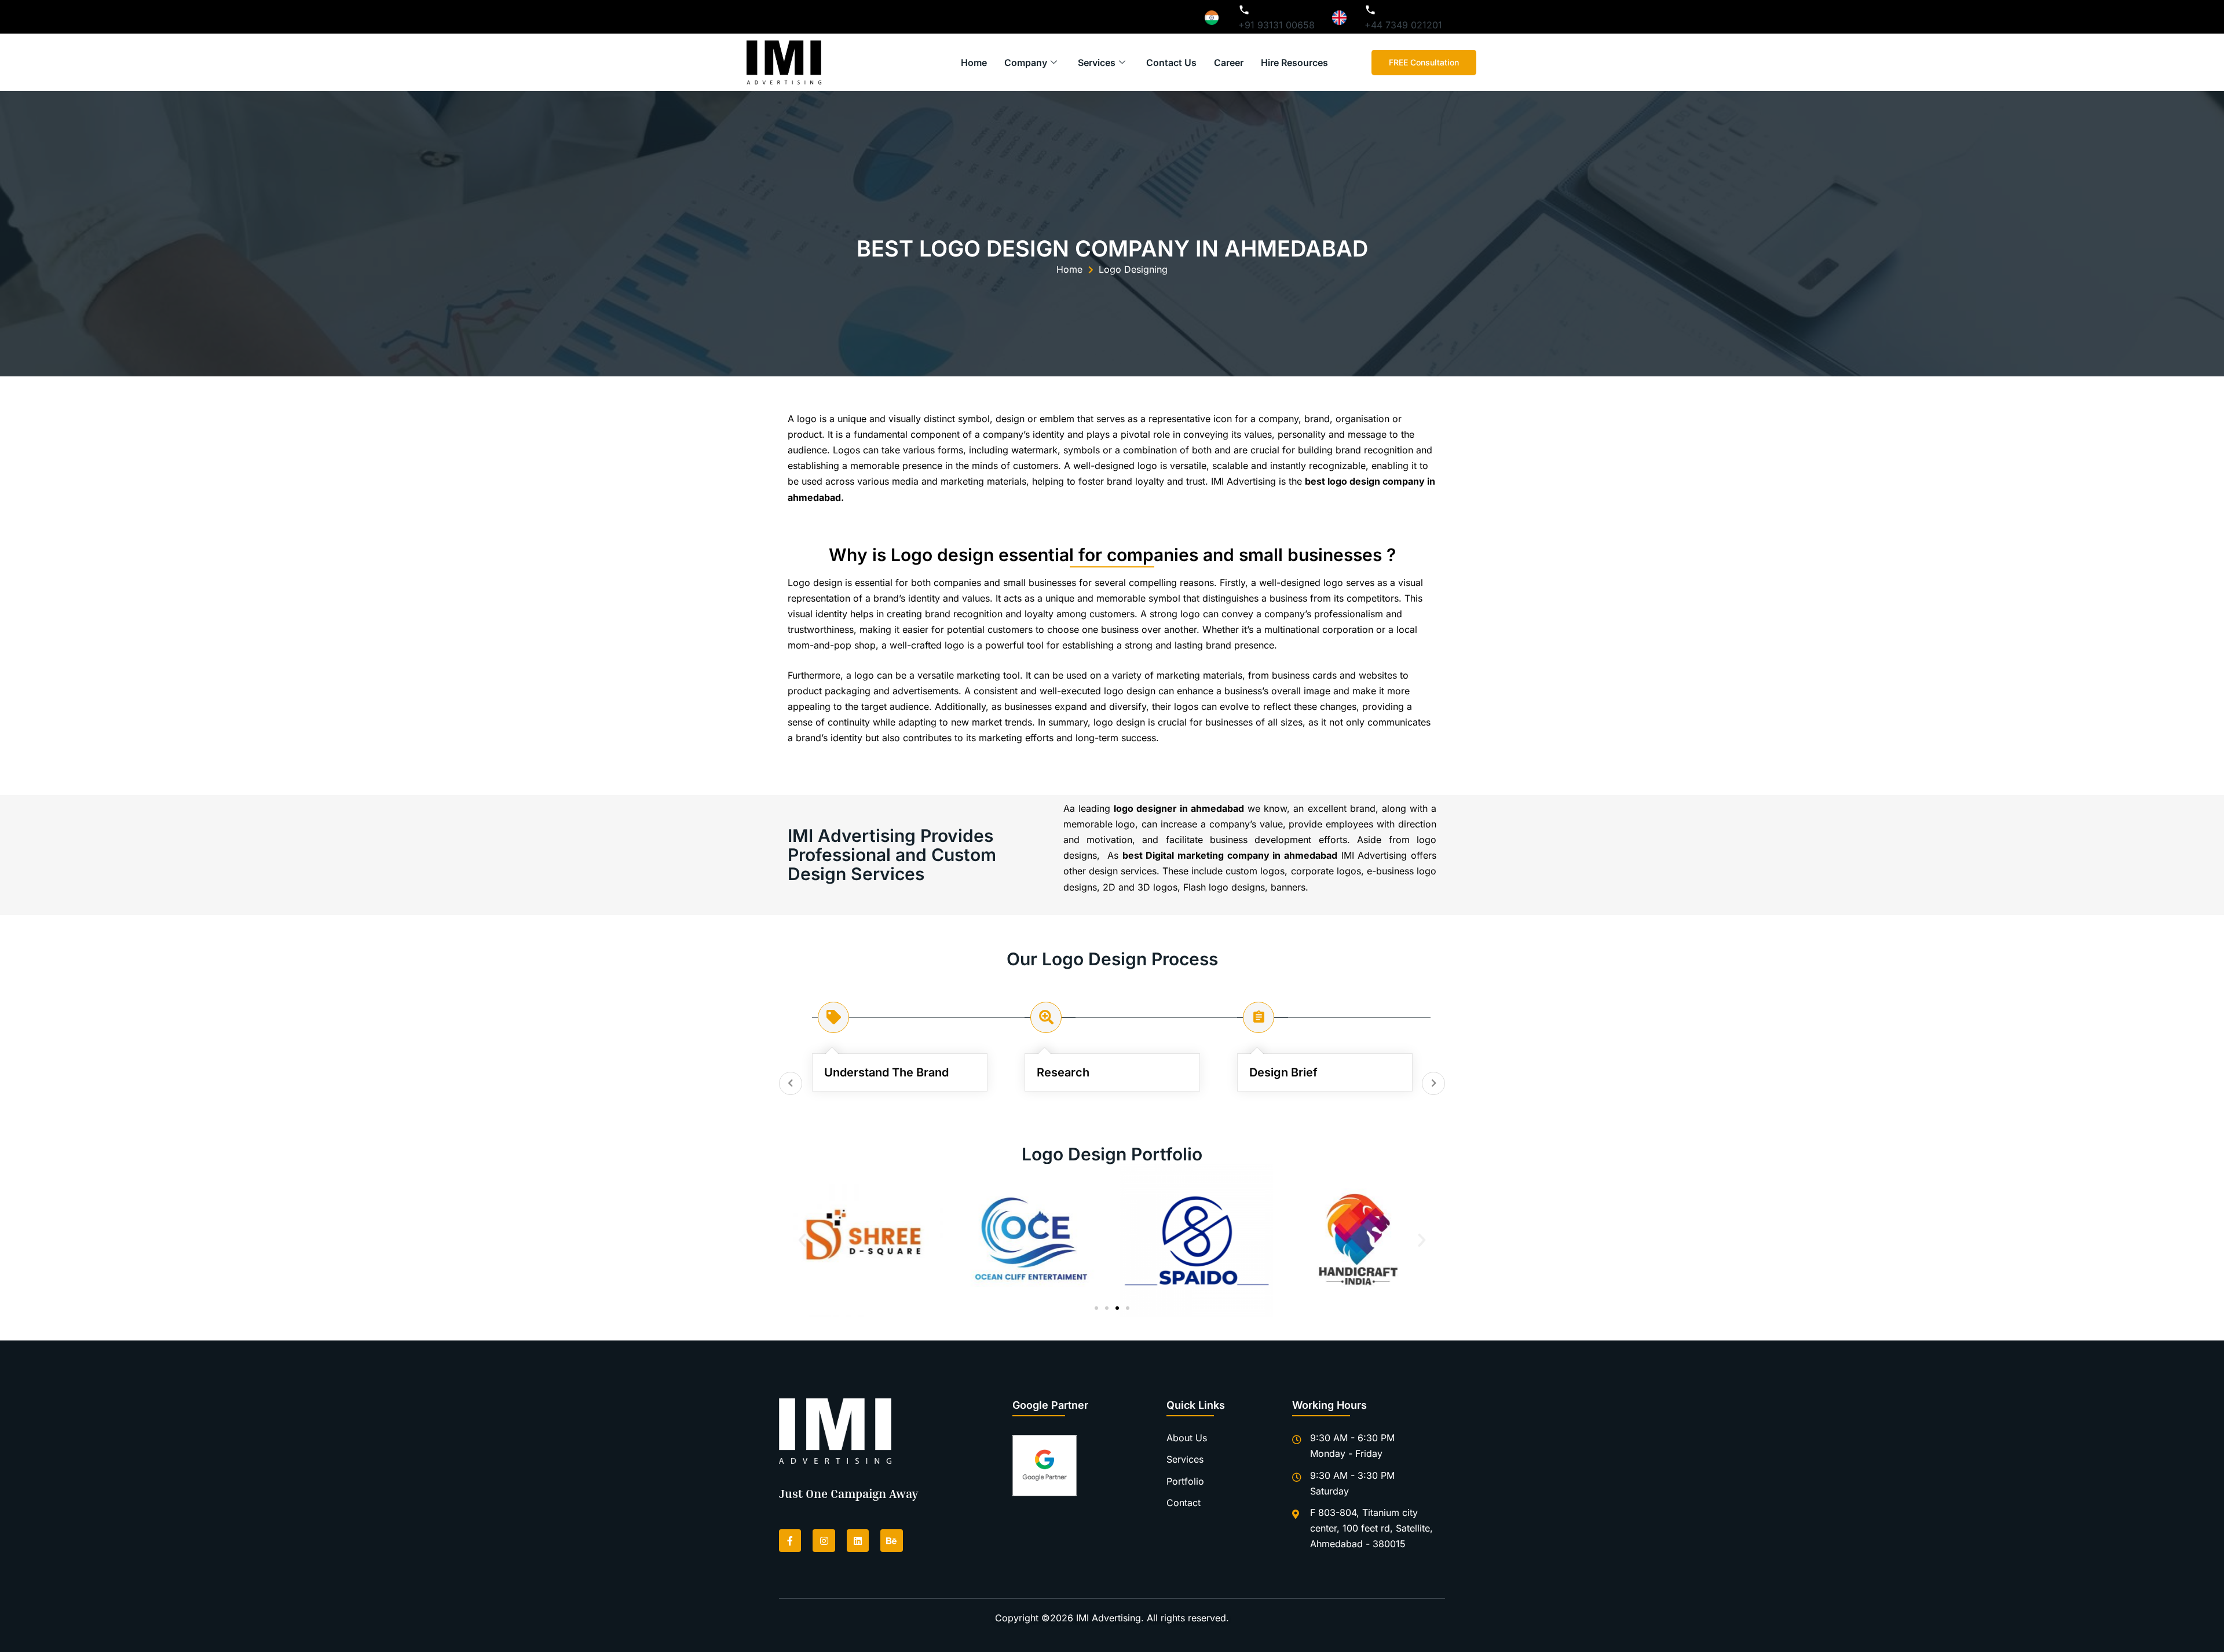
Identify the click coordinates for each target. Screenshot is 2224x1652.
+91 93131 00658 (1276, 25)
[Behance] (891, 1540)
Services (1097, 63)
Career (1229, 63)
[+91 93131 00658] (1244, 10)
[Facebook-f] (790, 1540)
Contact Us (1171, 63)
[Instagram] (824, 1540)
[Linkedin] (858, 1540)
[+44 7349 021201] (1370, 10)
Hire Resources (1294, 63)
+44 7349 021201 (1403, 25)
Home (974, 63)
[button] (802, 1240)
